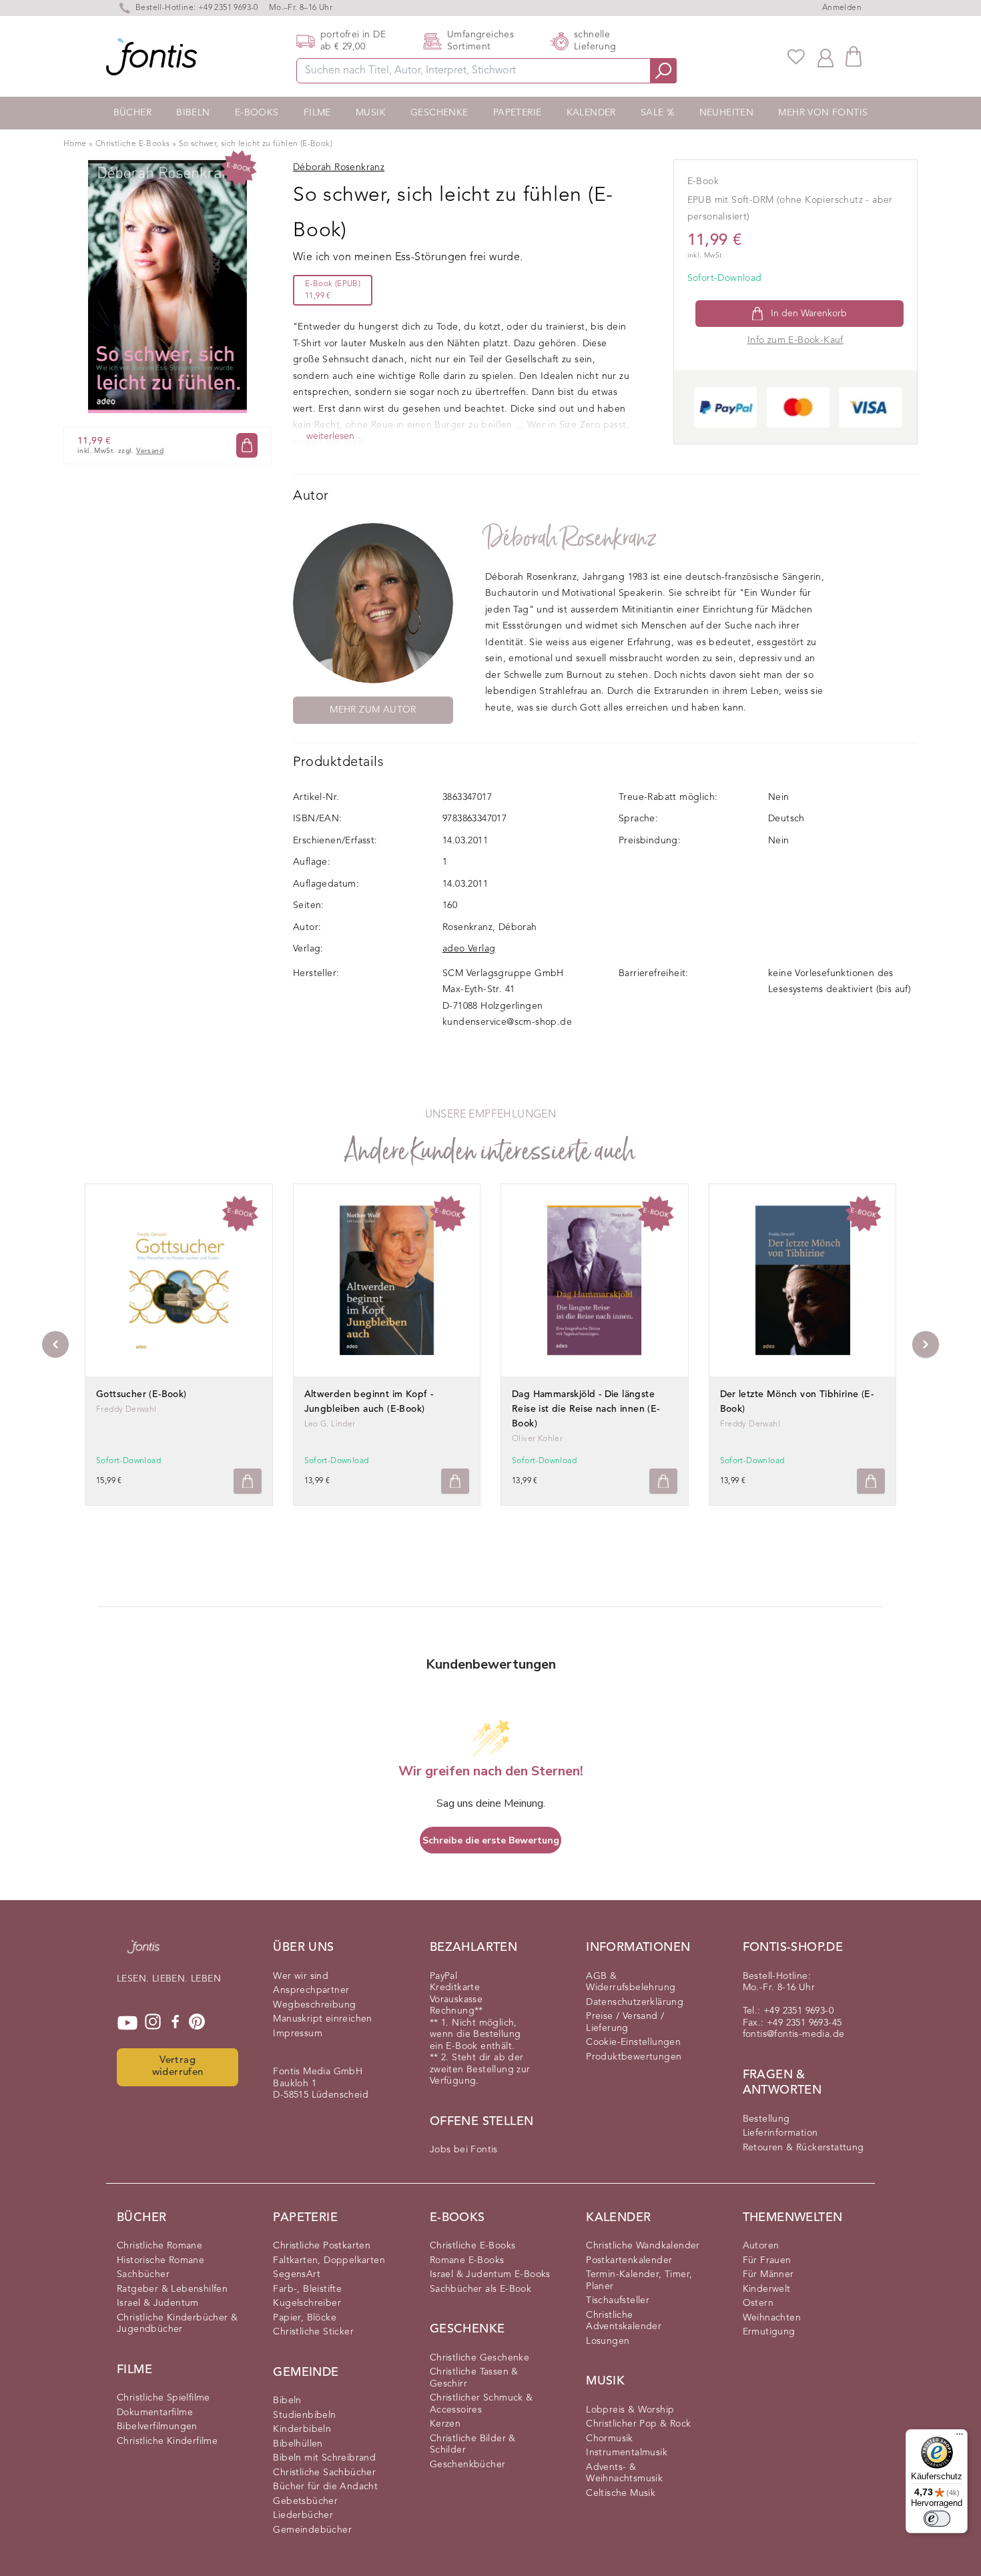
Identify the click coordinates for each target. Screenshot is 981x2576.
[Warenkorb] (854, 56)
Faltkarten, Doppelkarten (329, 2260)
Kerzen (445, 2424)
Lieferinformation (780, 2133)
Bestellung (766, 2119)
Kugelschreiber (307, 2303)
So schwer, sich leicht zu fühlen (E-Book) (256, 144)
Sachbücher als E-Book (480, 2289)
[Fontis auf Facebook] (176, 2023)
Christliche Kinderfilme (167, 2441)
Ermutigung (769, 2332)
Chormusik (610, 2439)
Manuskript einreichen (322, 2019)
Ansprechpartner (311, 1990)
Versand (150, 451)
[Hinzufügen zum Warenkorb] (248, 1481)
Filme (317, 113)
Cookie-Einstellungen (633, 2042)
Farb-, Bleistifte (307, 2289)
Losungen (608, 2341)
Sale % (657, 113)
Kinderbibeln (302, 2429)
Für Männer (768, 2274)
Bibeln (193, 113)
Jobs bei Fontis (464, 2150)
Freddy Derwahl (126, 1410)
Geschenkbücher (468, 2465)
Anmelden (842, 8)
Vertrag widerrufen (178, 2067)
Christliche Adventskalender (624, 2321)
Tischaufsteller (618, 2300)
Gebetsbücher (305, 2501)
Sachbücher (143, 2274)
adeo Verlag (469, 949)
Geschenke (439, 113)
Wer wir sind (301, 1976)
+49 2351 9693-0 (228, 8)
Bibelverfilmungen (157, 2427)
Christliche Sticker (313, 2332)
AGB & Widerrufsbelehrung (631, 1982)
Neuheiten (727, 113)
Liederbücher (303, 2515)
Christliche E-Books (133, 144)
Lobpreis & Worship (630, 2410)
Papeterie (518, 113)
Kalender (591, 113)
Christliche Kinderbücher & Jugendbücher (177, 2324)
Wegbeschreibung (314, 2005)
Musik (371, 113)
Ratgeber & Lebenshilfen (172, 2289)
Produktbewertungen (634, 2057)
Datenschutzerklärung (635, 2002)
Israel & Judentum (158, 2303)
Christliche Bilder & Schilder (473, 2445)
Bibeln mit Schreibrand (324, 2458)
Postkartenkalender (629, 2260)
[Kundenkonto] (826, 57)
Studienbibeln (304, 2415)
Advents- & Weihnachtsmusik (624, 2473)
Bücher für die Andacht (325, 2487)
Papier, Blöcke (305, 2318)
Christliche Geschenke (479, 2358)
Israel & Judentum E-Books (490, 2274)
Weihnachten (772, 2318)
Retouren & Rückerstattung (803, 2148)
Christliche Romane (159, 2246)
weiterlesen (330, 436)
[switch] (937, 2519)
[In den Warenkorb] (247, 445)
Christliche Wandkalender (643, 2246)
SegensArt (297, 2274)
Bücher (132, 113)
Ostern (758, 2303)
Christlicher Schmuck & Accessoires (481, 2404)
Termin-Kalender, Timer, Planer (639, 2280)
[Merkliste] (796, 57)
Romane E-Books (467, 2260)
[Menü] (960, 2437)
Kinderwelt (767, 2289)
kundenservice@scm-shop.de (507, 1022)
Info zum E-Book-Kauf (795, 340)
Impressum (298, 2034)
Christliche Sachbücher (324, 2473)
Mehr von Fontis (823, 113)
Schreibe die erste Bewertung (491, 1840)
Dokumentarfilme (155, 2413)
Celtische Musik (621, 2493)
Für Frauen (767, 2260)
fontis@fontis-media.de (794, 2034)
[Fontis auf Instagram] (153, 2023)
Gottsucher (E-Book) (141, 1394)
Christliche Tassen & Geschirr (474, 2378)
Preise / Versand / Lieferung (625, 2022)
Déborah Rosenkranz (571, 538)
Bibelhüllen (298, 2444)
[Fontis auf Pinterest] (197, 2023)
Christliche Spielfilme (163, 2398)
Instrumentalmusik (627, 2453)
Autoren (761, 2246)
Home (75, 144)
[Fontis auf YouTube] (127, 2023)
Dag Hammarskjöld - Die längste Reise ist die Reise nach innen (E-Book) (586, 1409)
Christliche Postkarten (322, 2246)
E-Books (257, 113)
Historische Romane (160, 2260)
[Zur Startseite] (143, 1954)
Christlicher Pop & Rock (638, 2424)
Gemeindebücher (312, 2530)
